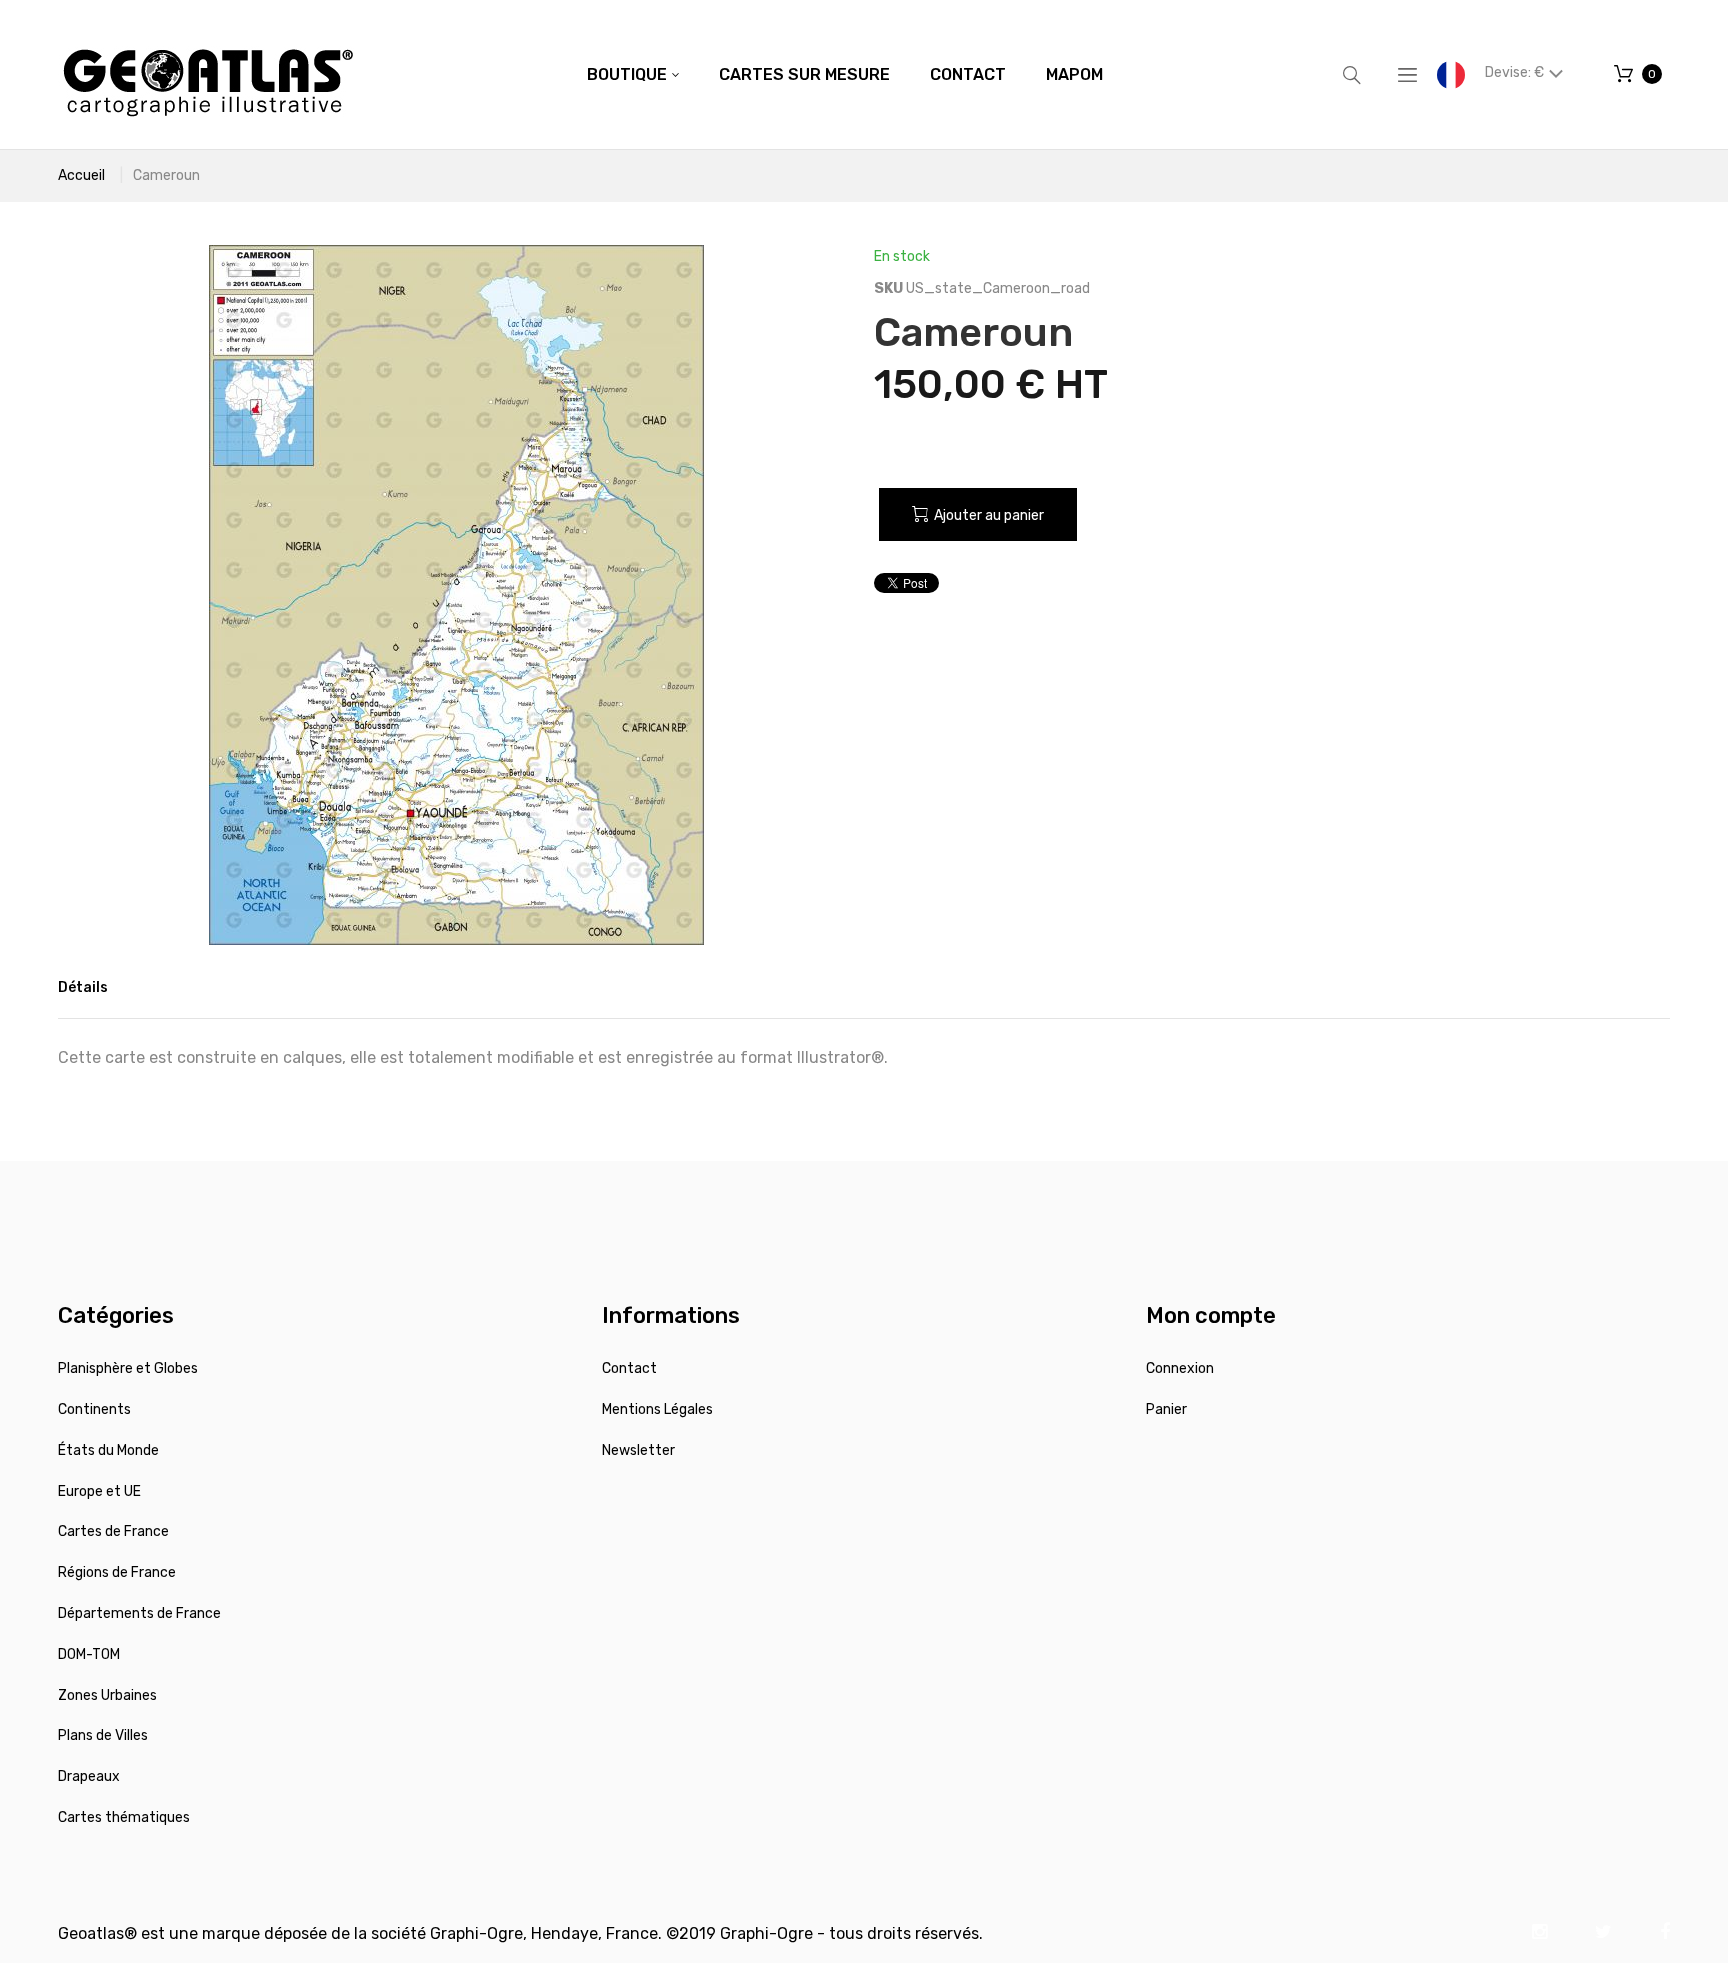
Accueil (81, 175)
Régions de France (117, 1572)
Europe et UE (99, 1491)
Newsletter (638, 1450)
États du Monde (108, 1450)
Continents (94, 1409)
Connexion (1180, 1368)
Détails (83, 987)
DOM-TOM (89, 1654)
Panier (1166, 1409)
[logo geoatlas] (208, 74)
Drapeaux (89, 1776)
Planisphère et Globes (128, 1368)
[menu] (845, 75)
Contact (629, 1368)
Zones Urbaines (107, 1695)
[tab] (83, 988)
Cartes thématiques (124, 1817)
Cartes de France (113, 1531)
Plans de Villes (103, 1735)
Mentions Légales (657, 1409)
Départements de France (139, 1613)
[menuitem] (633, 75)
